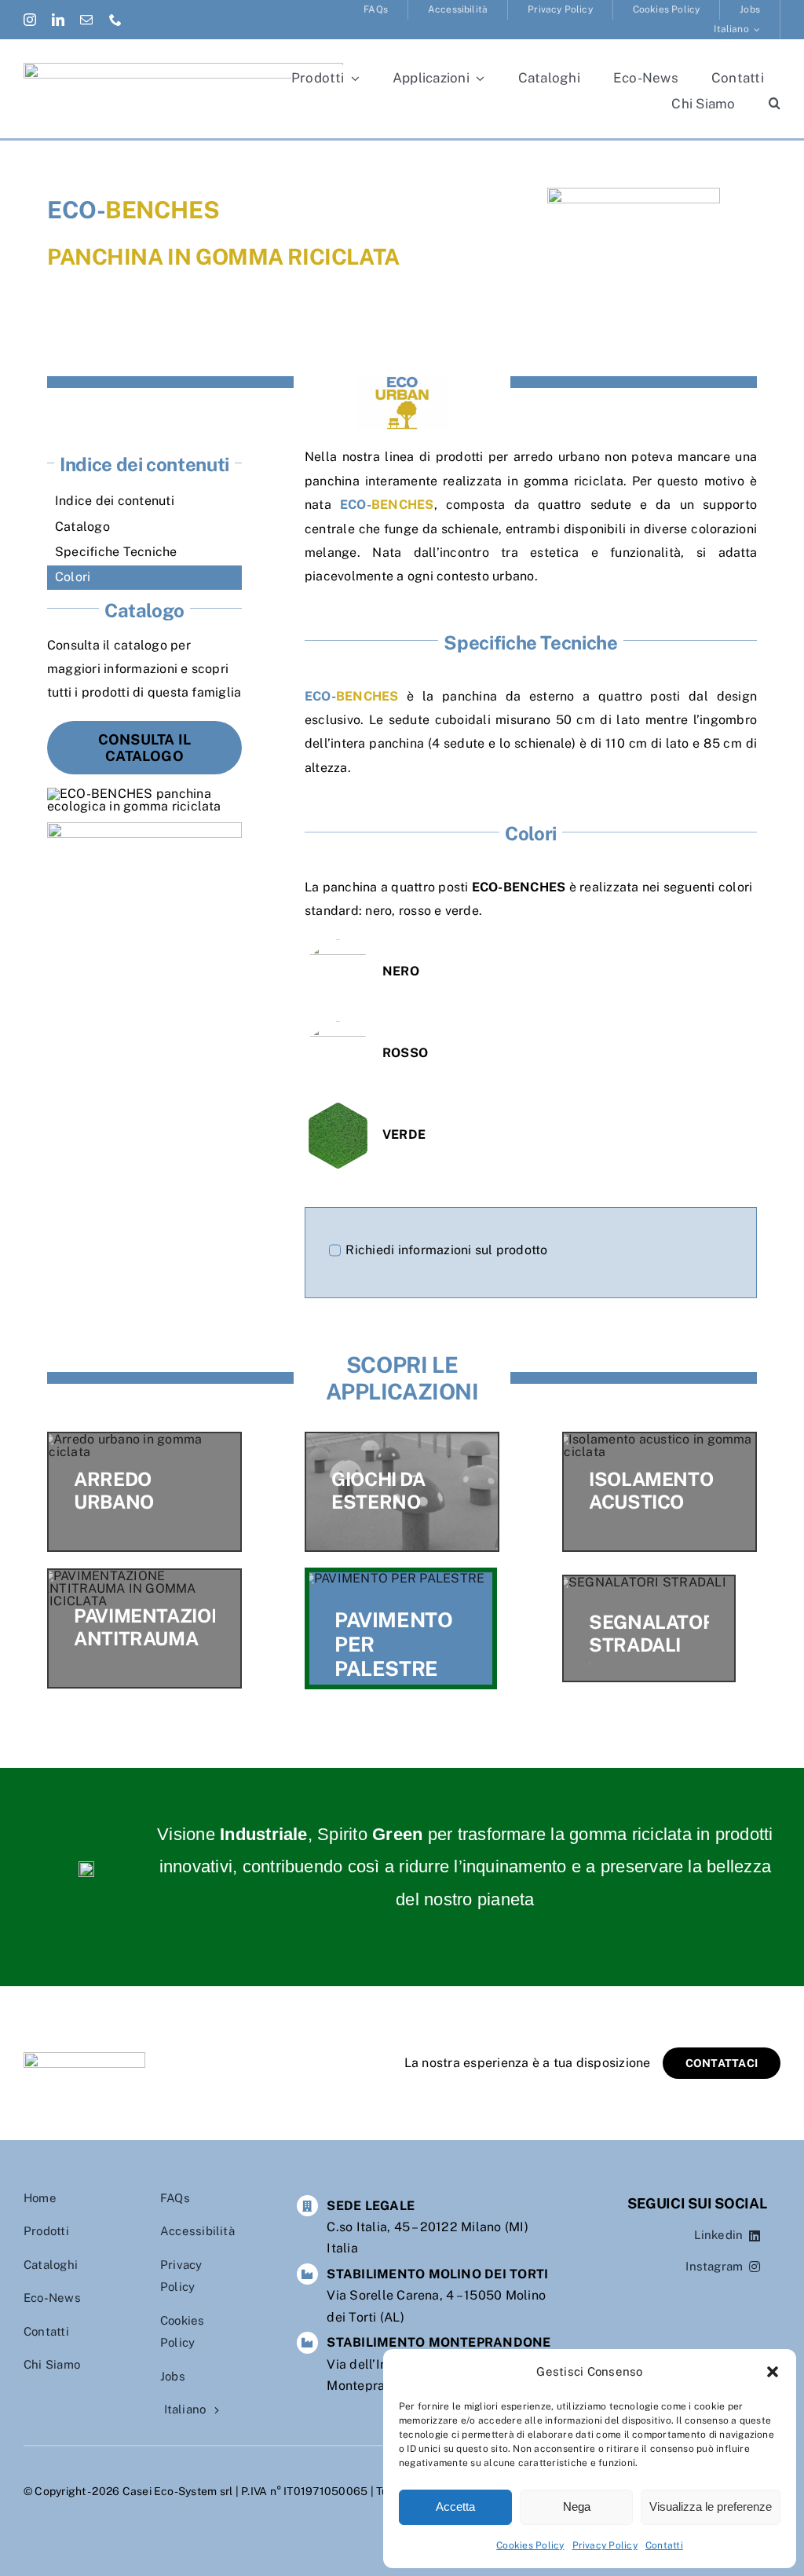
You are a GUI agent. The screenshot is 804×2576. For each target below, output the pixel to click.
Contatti (664, 2545)
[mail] (86, 20)
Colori (73, 577)
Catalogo (82, 527)
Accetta (455, 2506)
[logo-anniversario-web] (183, 69)
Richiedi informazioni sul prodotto (446, 1250)
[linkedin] (58, 20)
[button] (773, 2372)
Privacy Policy (605, 2545)
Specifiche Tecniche (116, 552)
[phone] (115, 20)
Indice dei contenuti (115, 501)
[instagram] (30, 20)
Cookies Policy (530, 2545)
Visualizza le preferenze (711, 2506)
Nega (577, 2506)
